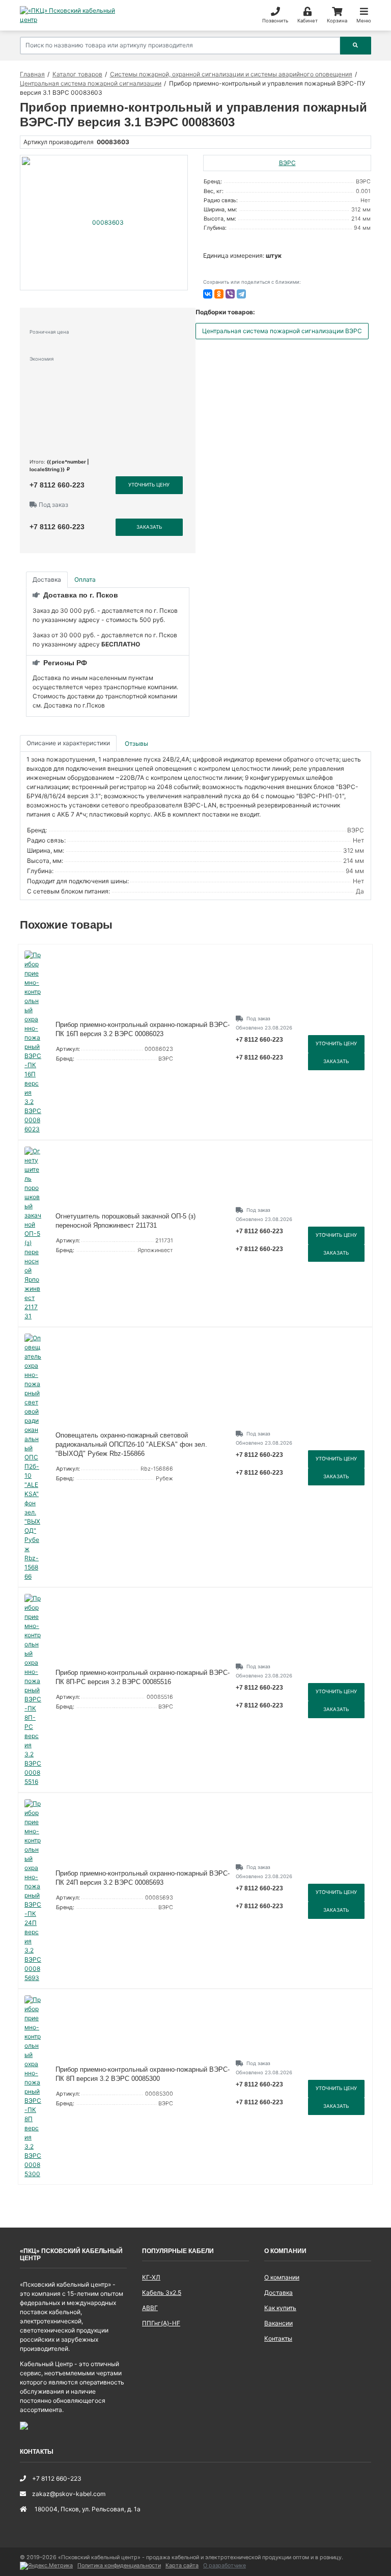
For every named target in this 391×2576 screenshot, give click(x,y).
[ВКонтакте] (208, 294)
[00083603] (104, 223)
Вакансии (278, 2323)
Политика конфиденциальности (119, 2566)
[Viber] (230, 294)
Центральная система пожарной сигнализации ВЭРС (282, 331)
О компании (282, 2277)
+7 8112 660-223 (57, 485)
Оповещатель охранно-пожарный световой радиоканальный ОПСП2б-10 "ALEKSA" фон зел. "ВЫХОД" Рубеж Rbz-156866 (131, 1444)
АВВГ (150, 2308)
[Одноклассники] (219, 294)
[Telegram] (241, 294)
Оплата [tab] (85, 579)
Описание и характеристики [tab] (68, 743)
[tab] (137, 743)
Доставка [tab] (47, 579)
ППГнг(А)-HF (161, 2323)
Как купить (280, 2308)
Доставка (278, 2293)
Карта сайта (182, 2566)
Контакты (278, 2338)
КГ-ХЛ (151, 2277)
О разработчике (225, 2566)
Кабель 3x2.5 (162, 2293)
